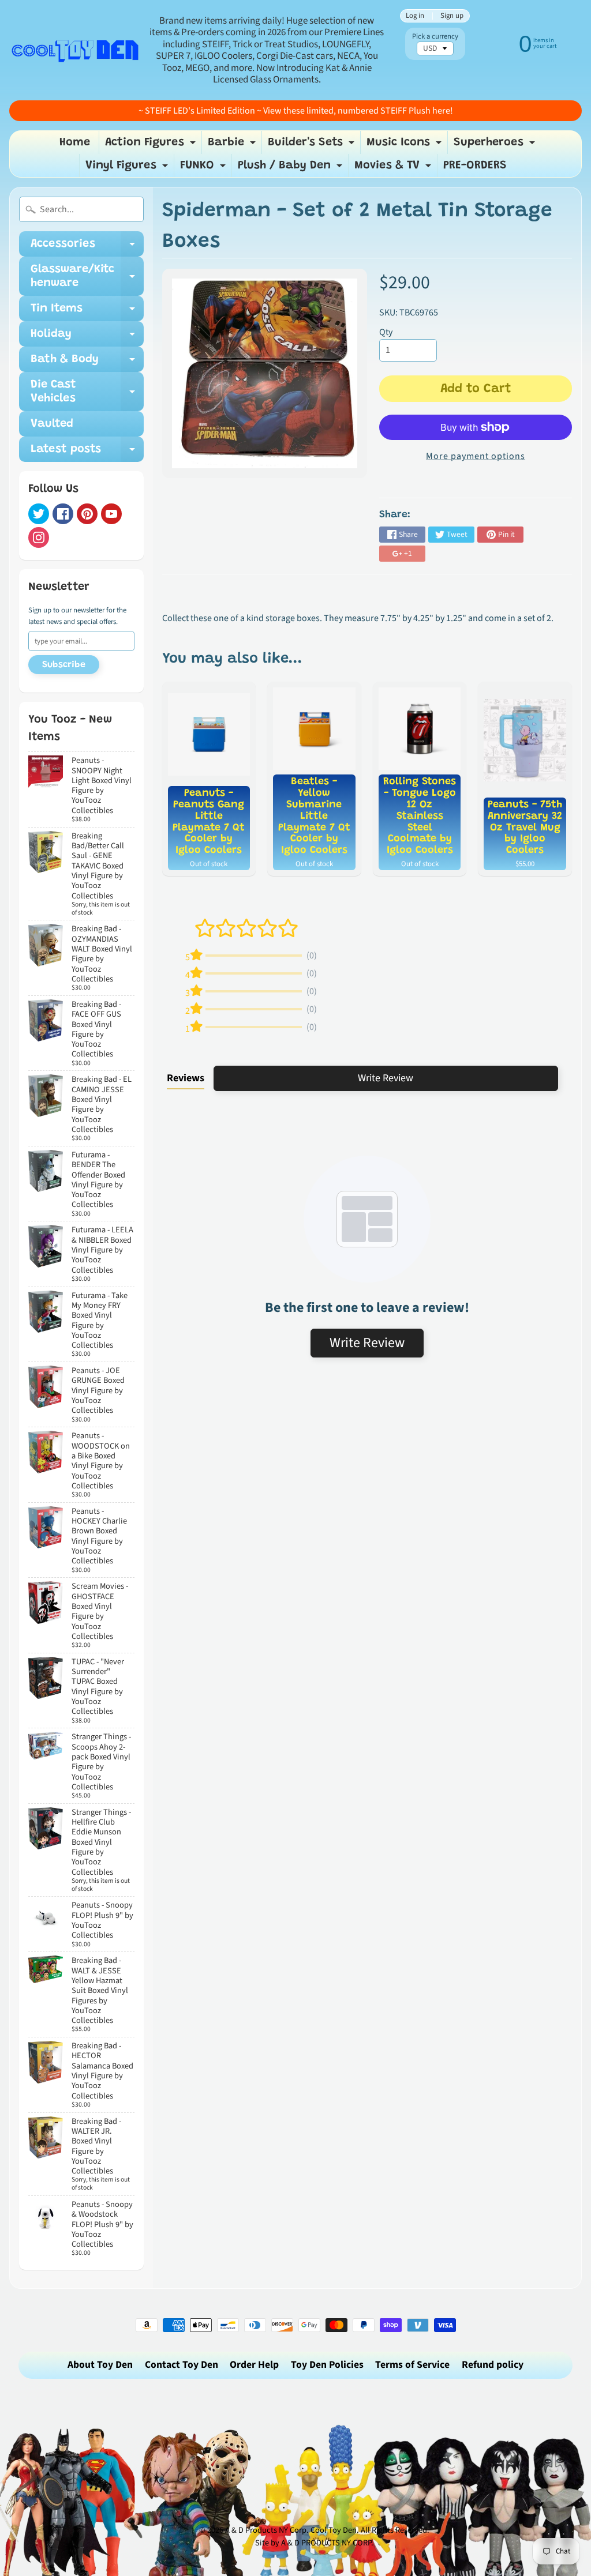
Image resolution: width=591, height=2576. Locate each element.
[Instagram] (39, 537)
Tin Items (87, 312)
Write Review (386, 1078)
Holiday (87, 337)
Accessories (87, 247)
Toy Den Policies (327, 2365)
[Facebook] (63, 514)
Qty (386, 332)
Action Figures (152, 145)
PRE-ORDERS (475, 166)
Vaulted (52, 424)
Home (75, 142)
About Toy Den (100, 2365)
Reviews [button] (186, 1078)
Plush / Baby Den (291, 168)
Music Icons (405, 145)
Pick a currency (435, 37)
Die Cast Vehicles (87, 392)
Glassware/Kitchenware (87, 277)
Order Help (254, 2365)
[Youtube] (111, 514)
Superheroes (496, 145)
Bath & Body (87, 363)
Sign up (452, 16)
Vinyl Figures (128, 168)
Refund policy (493, 2365)
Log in (415, 16)
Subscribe (64, 665)
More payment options (476, 456)
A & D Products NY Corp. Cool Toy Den (291, 2530)
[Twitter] (39, 514)
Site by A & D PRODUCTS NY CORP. (314, 2543)
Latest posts (87, 453)
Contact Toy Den (182, 2365)
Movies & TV (394, 168)
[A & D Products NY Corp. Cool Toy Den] (76, 50)
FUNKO (204, 168)
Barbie (233, 145)
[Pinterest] (87, 514)
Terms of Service (412, 2365)
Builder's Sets (313, 145)
